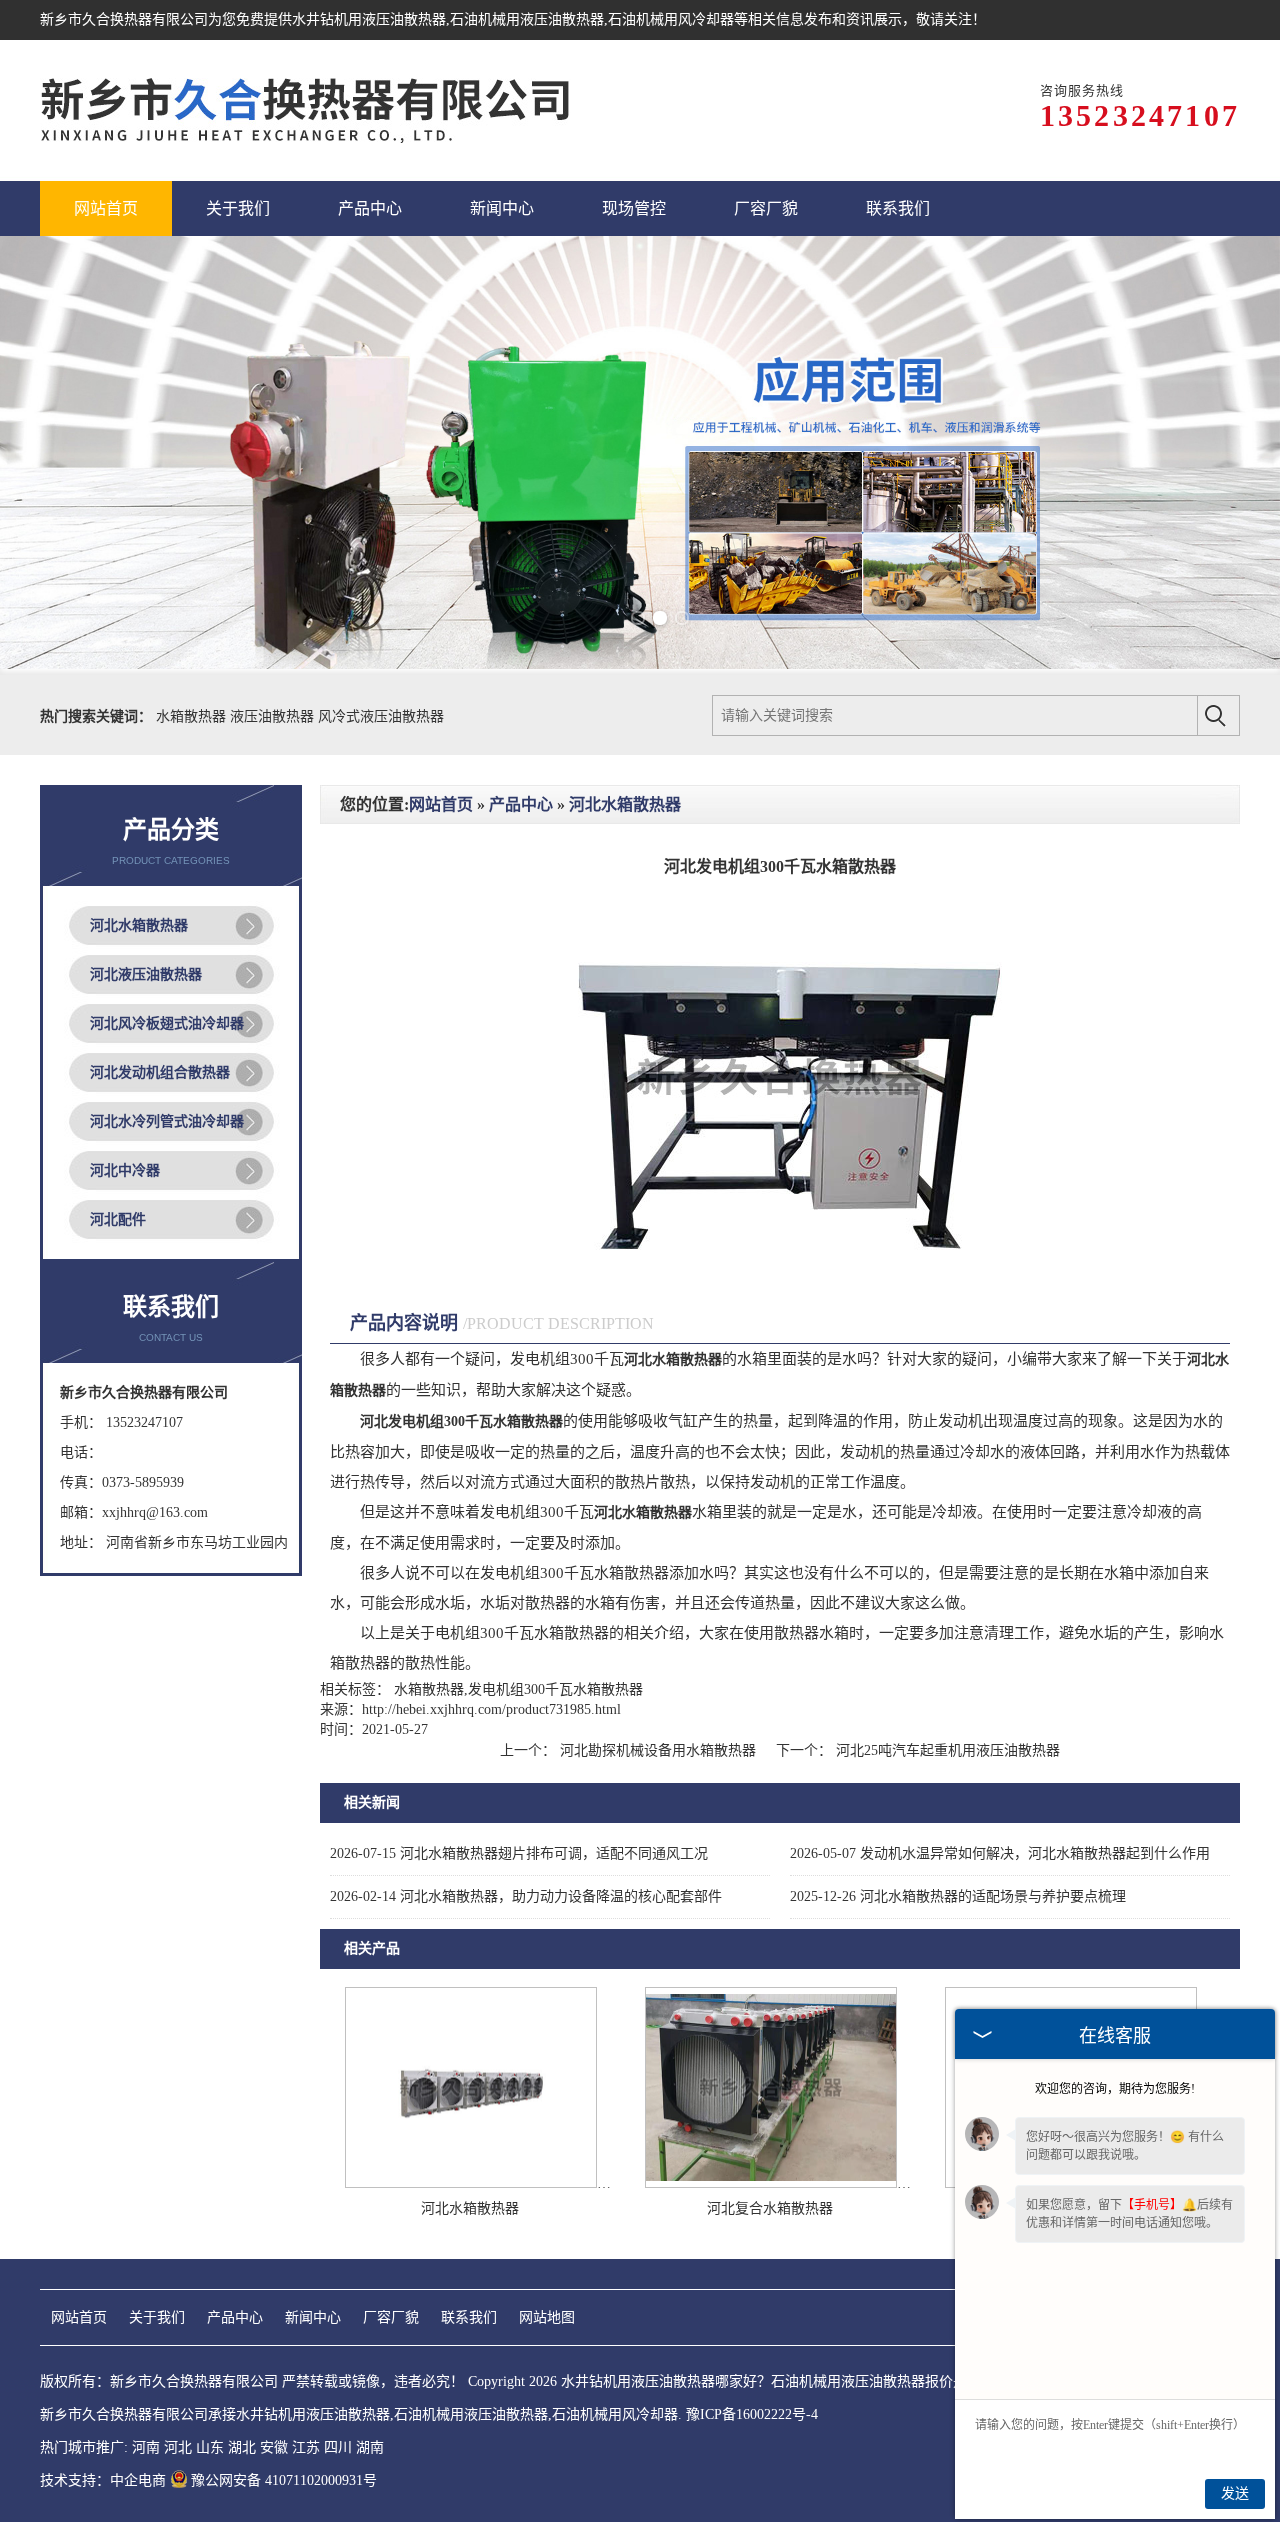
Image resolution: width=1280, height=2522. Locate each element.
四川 (338, 2447)
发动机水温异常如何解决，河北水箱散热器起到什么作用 (1000, 1853)
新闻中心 (313, 2317)
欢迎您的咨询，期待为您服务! (1115, 2089)
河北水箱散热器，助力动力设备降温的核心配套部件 (526, 1896)
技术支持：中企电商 (103, 2480)
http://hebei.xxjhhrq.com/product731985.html (491, 1709)
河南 (146, 2447)
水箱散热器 (193, 716)
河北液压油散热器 (146, 974)
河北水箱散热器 (139, 925)
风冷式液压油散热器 (381, 716)
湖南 (370, 2447)
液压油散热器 (274, 716)
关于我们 (157, 2317)
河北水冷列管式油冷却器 (167, 1121)
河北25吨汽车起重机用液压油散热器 (946, 1750)
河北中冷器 (125, 1170)
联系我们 (469, 2317)
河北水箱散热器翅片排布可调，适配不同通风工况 (519, 1853)
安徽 (274, 2447)
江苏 (306, 2447)
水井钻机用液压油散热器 (369, 19)
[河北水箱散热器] (471, 2183)
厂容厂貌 (391, 2317)
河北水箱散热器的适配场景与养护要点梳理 (958, 1896)
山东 (210, 2447)
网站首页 (441, 804)
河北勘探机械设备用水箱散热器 (658, 1750)
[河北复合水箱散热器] (771, 2183)
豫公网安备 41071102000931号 (284, 2480)
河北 (178, 2447)
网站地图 (547, 2317)
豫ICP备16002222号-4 (752, 2414)
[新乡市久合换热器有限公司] (305, 110)
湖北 (242, 2447)
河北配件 (118, 1219)
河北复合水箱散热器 (770, 2208)
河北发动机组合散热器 (160, 1072)
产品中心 (521, 804)
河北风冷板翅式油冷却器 (167, 1023)
